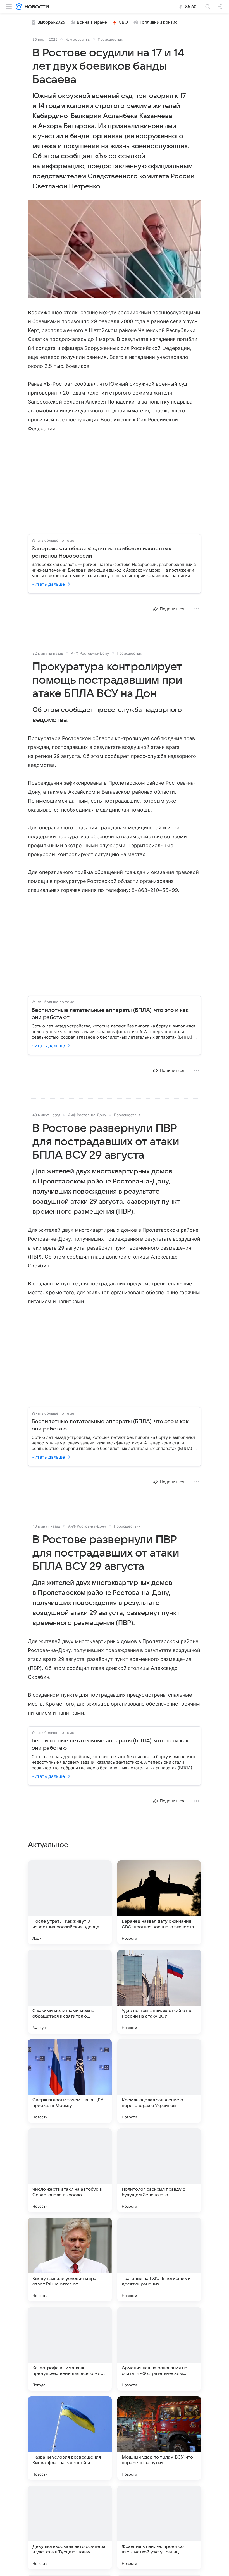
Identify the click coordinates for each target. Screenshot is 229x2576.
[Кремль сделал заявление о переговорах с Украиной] (159, 2081)
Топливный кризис (159, 22)
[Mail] (19, 7)
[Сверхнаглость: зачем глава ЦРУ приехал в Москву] (70, 2081)
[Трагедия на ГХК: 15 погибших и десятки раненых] (159, 2260)
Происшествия (111, 39)
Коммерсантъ (78, 39)
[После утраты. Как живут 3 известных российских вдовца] (70, 1902)
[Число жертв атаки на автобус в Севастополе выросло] (70, 2170)
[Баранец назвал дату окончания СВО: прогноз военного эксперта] (159, 1902)
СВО (123, 22)
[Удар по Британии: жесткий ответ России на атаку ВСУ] (159, 1992)
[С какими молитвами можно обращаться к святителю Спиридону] (70, 1992)
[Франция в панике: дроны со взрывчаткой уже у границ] (159, 2527)
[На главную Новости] (36, 7)
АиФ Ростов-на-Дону (90, 653)
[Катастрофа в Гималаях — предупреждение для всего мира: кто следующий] (70, 2349)
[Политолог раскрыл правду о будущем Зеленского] (159, 2170)
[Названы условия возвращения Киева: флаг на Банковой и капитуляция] (70, 2438)
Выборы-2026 (51, 22)
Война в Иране (92, 22)
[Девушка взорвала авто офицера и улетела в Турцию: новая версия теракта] (70, 2527)
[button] (115, 250)
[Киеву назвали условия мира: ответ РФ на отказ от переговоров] (70, 2260)
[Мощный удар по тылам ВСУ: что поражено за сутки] (159, 2438)
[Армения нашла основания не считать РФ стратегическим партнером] (159, 2349)
